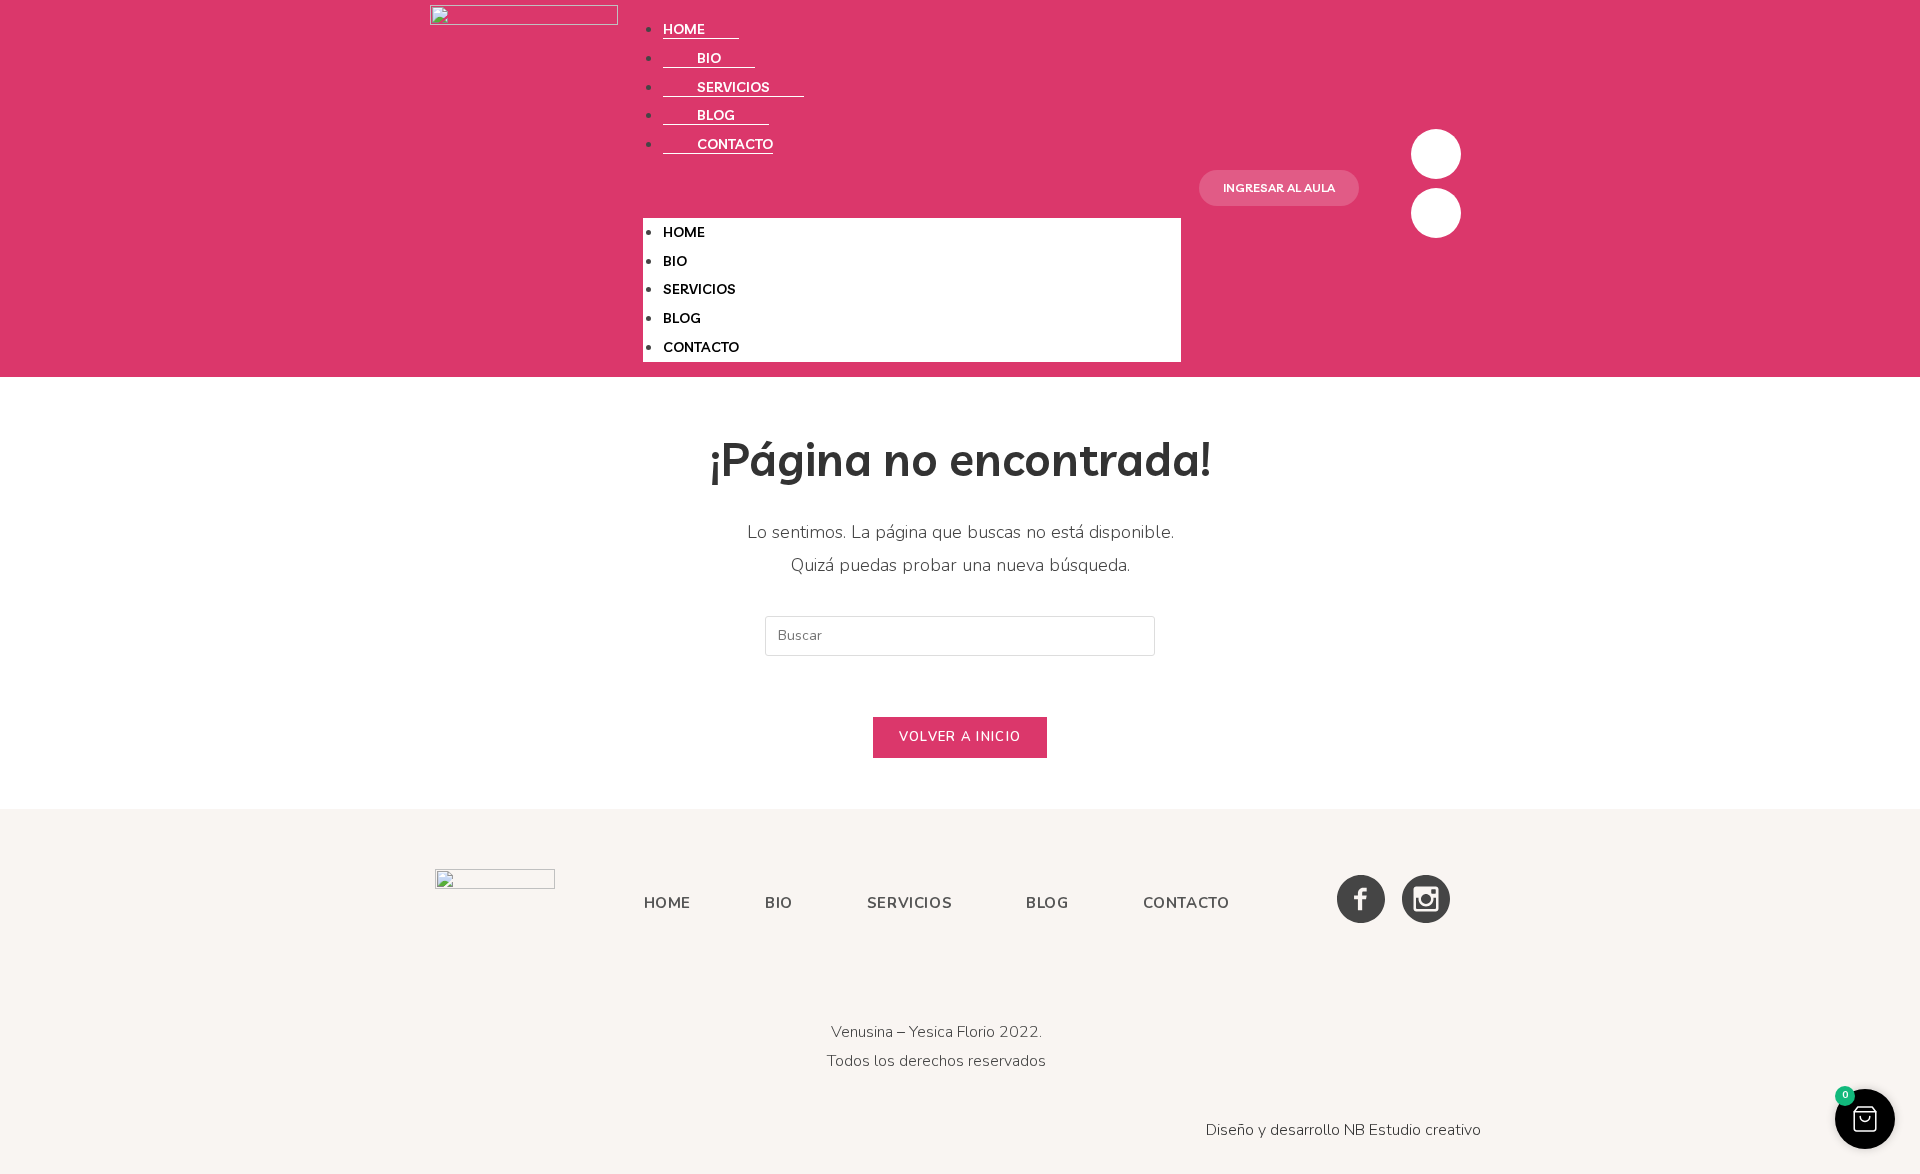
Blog (716, 115)
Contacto (735, 144)
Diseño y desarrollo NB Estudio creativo (1343, 1130)
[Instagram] (1436, 213)
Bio (709, 58)
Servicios (733, 87)
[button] (912, 188)
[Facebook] (1436, 154)
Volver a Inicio (960, 737)
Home (684, 29)
